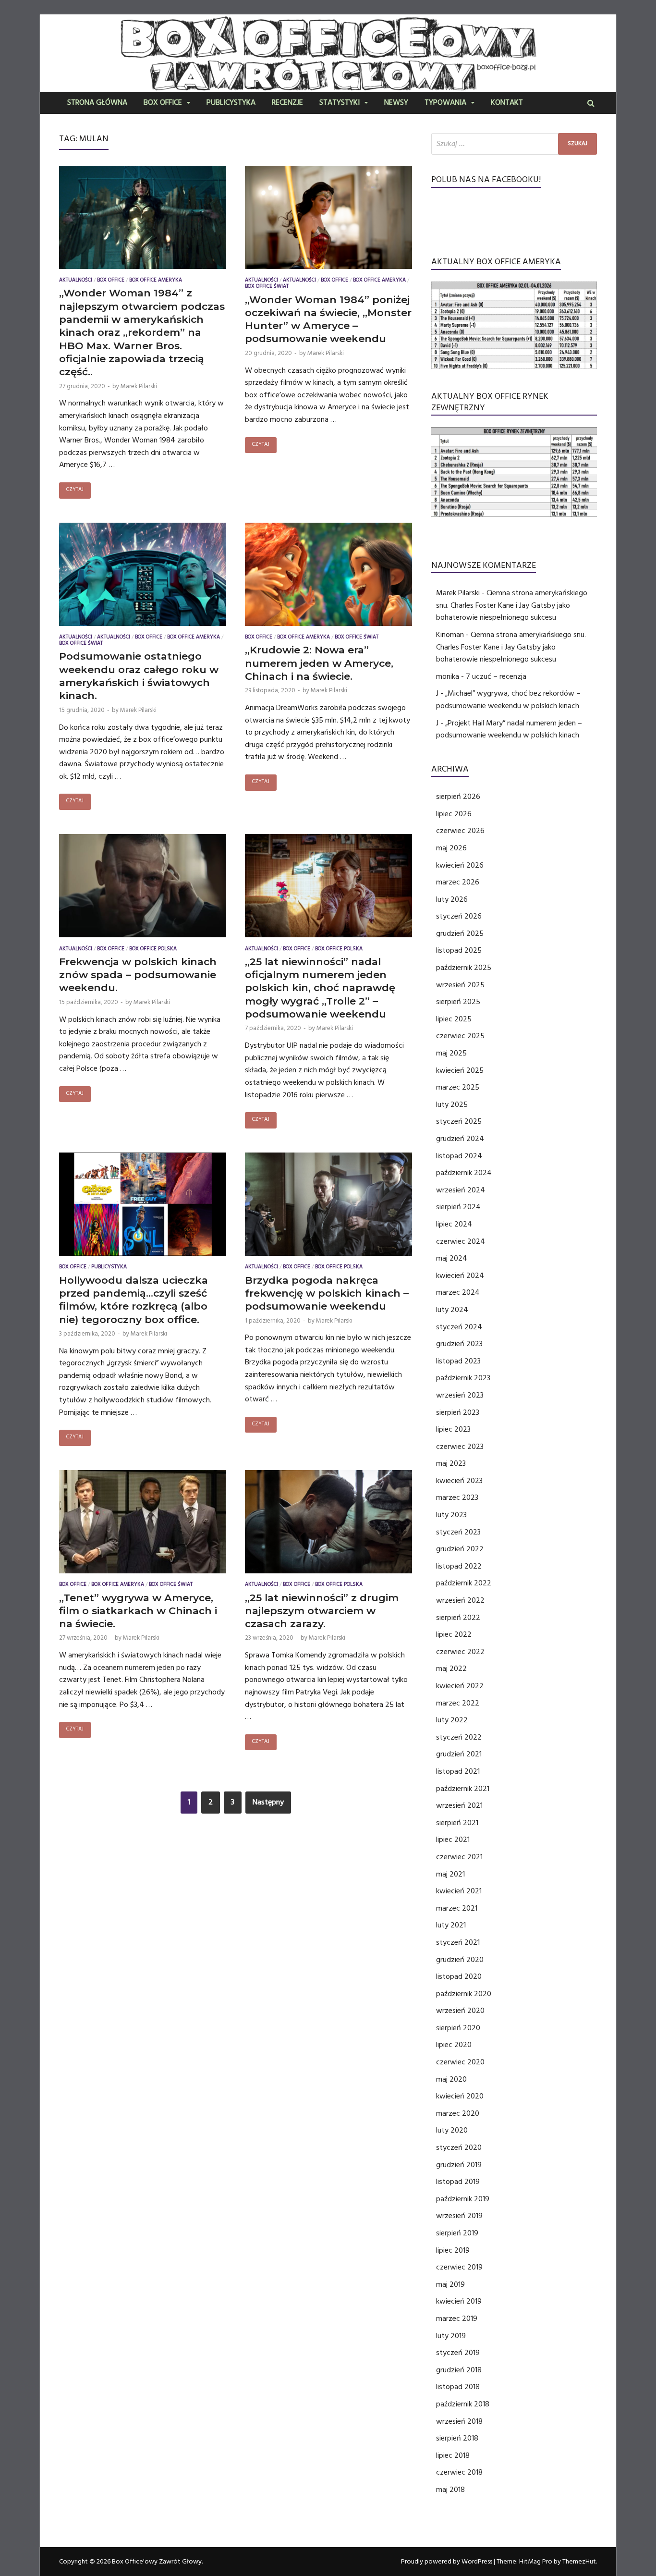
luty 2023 (451, 1515)
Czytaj (75, 490)
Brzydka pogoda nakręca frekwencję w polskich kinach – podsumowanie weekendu (327, 1293)
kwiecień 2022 (460, 1686)
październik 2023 (463, 1378)
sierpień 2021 (457, 1823)
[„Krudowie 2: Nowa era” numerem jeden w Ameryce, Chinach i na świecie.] (328, 577)
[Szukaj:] (514, 144)
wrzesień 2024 (461, 1190)
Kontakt (507, 103)
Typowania (445, 103)
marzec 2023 (457, 1497)
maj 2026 (451, 848)
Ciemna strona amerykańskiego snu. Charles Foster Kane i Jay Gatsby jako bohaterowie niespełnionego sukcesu (512, 605)
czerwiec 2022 (460, 1652)
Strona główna (97, 103)
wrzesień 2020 (460, 2011)
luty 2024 (452, 1310)
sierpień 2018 (457, 2438)
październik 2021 (463, 1789)
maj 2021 (450, 1874)
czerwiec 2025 (460, 1036)
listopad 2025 (459, 950)
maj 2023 (451, 1463)
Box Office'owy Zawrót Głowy (157, 2562)
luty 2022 (452, 1720)
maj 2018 (450, 2490)
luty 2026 (452, 899)
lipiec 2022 (454, 1634)
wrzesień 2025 (460, 985)
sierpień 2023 (458, 1412)
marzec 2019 (457, 2318)
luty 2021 (451, 1925)
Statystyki (340, 103)
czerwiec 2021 (459, 1857)
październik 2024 (464, 1173)
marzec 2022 (458, 1703)
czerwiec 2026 (460, 831)
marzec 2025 (458, 1087)
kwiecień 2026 (460, 865)
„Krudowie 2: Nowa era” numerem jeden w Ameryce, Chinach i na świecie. (319, 663)
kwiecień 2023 (459, 1481)
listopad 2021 (458, 1771)
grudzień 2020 (460, 1960)
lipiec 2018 (453, 2455)
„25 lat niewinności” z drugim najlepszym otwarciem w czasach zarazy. (322, 1611)
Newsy (396, 103)
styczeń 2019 (458, 2353)
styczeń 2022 (459, 1737)
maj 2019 (450, 2284)
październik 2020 (464, 1994)
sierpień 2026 (458, 797)
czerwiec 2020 (460, 2062)
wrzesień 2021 (459, 1805)
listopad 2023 (458, 1361)
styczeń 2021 (458, 1942)
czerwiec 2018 (459, 2472)
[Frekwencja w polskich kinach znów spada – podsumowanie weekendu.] (143, 888)
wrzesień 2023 (460, 1395)
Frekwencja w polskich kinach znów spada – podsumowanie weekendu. (138, 975)
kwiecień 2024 (460, 1276)
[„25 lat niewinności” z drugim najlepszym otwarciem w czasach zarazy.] (328, 1524)
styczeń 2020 (459, 2147)
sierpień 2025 (458, 1002)
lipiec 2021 (453, 1840)
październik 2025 (464, 968)
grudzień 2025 (460, 933)
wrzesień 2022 (460, 1600)
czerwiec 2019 (459, 2267)
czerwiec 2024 (461, 1241)
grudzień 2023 (459, 1344)
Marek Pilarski (139, 386)
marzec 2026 (458, 882)
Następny (268, 1802)
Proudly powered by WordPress (447, 2562)
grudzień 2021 (459, 1754)
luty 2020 (452, 2130)
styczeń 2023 (458, 1532)
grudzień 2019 (459, 2165)
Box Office (163, 103)
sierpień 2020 (458, 2028)
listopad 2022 (459, 1566)
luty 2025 (452, 1104)
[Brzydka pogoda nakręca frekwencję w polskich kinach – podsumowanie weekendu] (328, 1206)
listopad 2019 (458, 2182)
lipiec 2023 (453, 1429)
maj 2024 (452, 1258)
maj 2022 (451, 1668)
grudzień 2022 (460, 1549)
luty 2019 (451, 2336)
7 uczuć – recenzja (496, 676)
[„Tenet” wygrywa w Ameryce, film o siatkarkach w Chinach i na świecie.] (143, 1524)
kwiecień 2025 (460, 1070)
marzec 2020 (458, 2113)
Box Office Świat (267, 287)
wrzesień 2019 (459, 2216)
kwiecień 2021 (459, 1891)
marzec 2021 (457, 1908)
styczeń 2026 (459, 916)
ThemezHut (579, 2562)
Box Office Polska (153, 950)
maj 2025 (451, 1053)
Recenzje (287, 103)
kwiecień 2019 (459, 2301)
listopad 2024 (459, 1156)
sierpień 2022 (458, 1618)
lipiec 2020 (454, 2045)
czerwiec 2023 (460, 1447)
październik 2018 (463, 2404)
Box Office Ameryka (156, 281)
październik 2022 (464, 1583)
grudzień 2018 (459, 2370)
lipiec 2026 (454, 814)
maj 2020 (451, 2079)
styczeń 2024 (459, 1327)
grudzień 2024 (460, 1139)
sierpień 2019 (457, 2233)
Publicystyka (231, 103)
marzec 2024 (458, 1292)
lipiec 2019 (453, 2250)
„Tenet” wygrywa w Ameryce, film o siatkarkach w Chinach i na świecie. (138, 1611)
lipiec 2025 (454, 1019)
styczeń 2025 (459, 1121)
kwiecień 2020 (460, 2096)
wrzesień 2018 (459, 2421)
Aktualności (76, 281)
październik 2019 (463, 2199)
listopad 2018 (458, 2387)
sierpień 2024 (458, 1207)
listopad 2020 (459, 1976)
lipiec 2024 (454, 1224)
